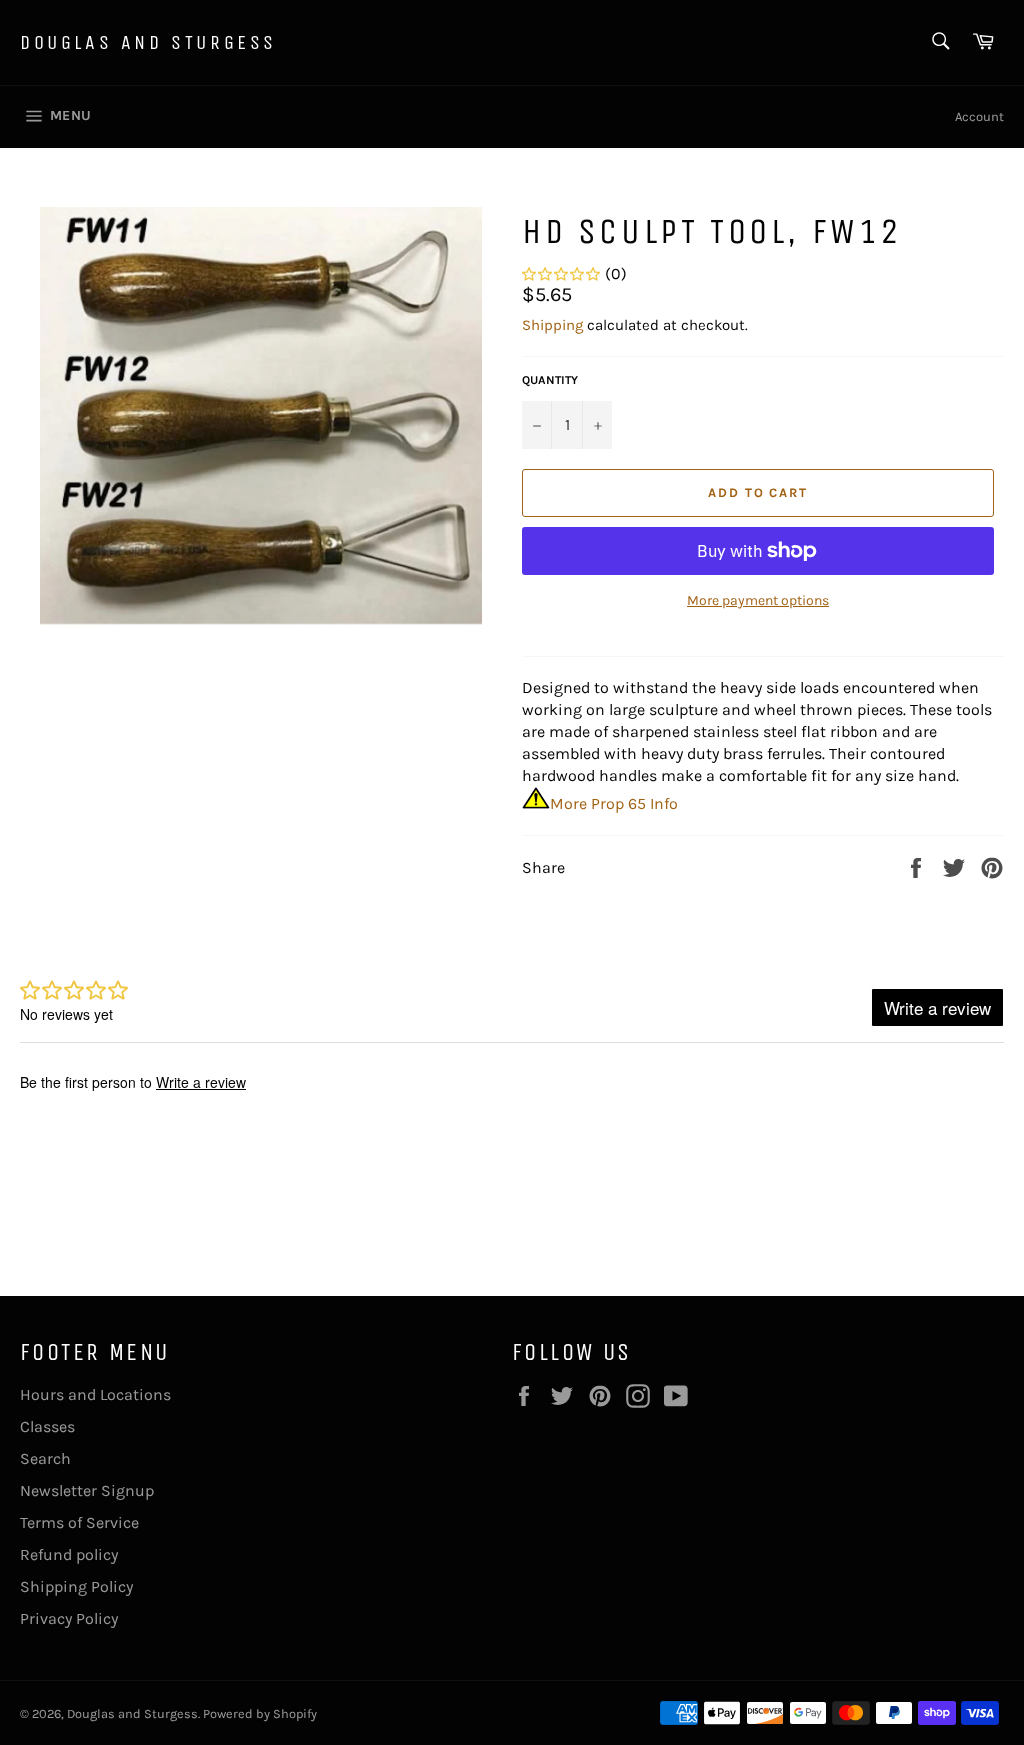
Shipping (552, 325)
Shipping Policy (76, 1586)
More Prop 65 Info (614, 803)
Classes (47, 1426)
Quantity (550, 380)
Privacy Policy (69, 1618)
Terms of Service (79, 1522)
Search (45, 1458)
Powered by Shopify (260, 1713)
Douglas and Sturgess (148, 42)
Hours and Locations (95, 1394)
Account (979, 116)
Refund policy (69, 1554)
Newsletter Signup (87, 1490)
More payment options (758, 600)
